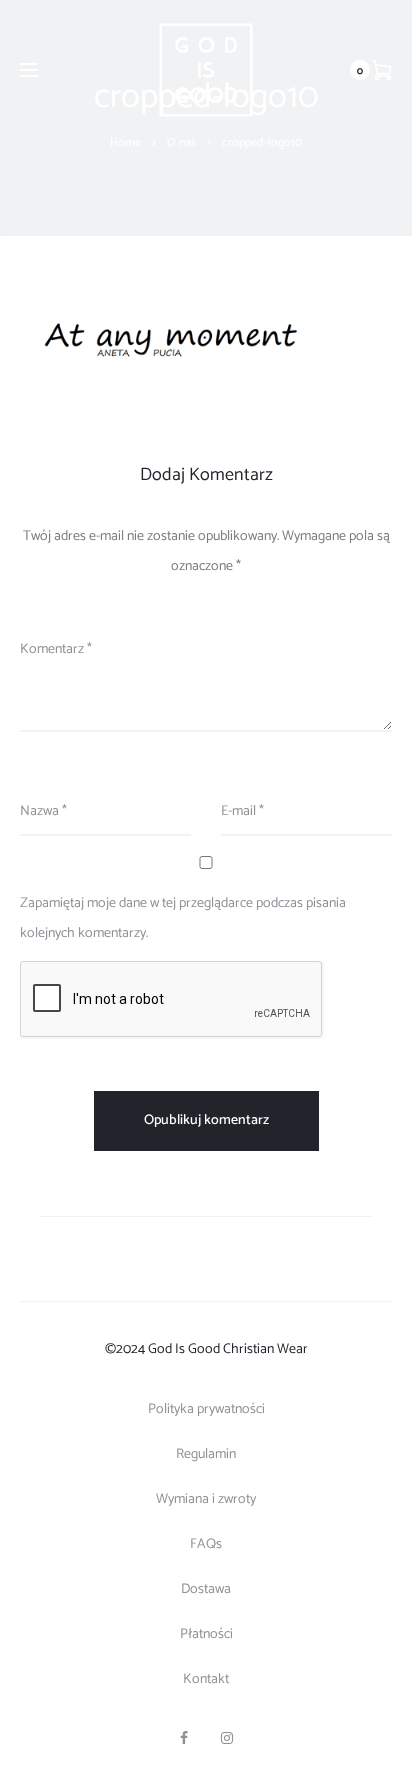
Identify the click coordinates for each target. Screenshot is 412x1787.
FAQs (206, 1544)
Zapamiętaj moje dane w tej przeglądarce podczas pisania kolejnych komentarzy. (183, 918)
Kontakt (206, 1679)
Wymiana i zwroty (206, 1499)
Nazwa (43, 811)
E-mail (242, 811)
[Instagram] (227, 1738)
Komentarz (56, 649)
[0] (382, 70)
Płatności (206, 1634)
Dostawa (206, 1589)
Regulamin (206, 1454)
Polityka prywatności (206, 1409)
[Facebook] (184, 1738)
